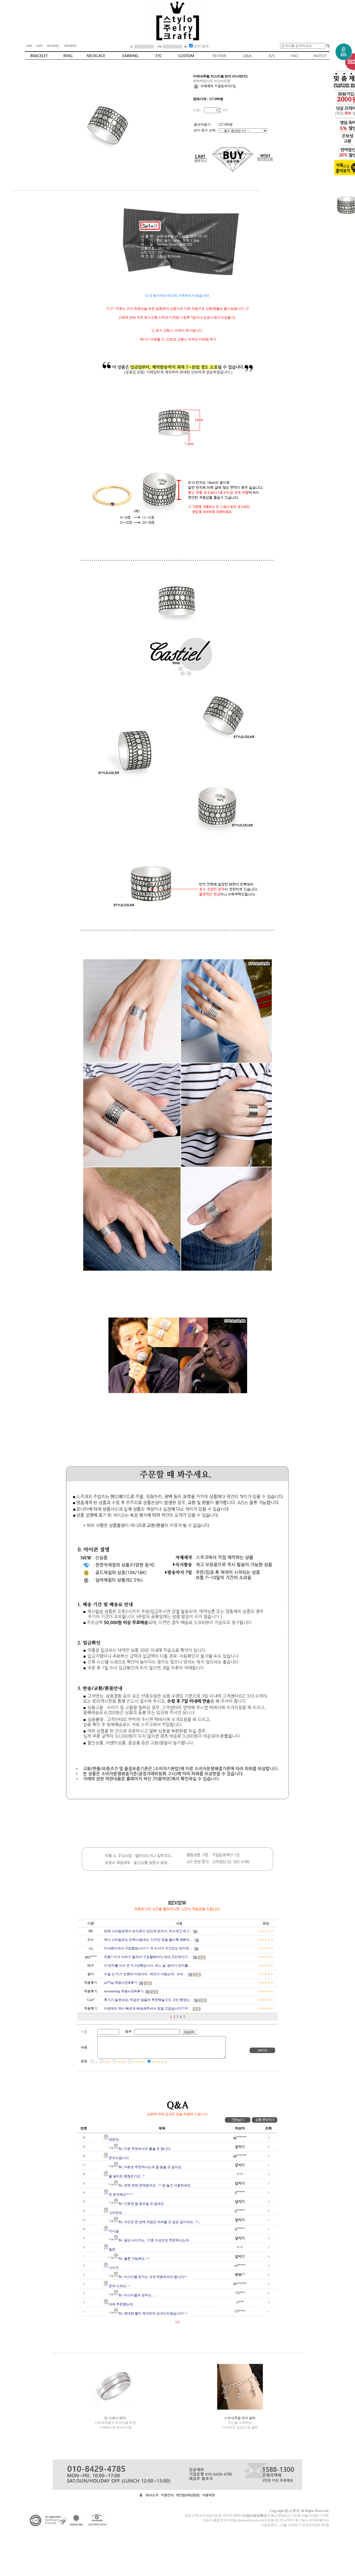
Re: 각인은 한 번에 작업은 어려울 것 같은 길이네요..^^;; (159, 2222)
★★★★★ (159, 2062)
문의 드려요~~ (119, 2286)
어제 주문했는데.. (122, 2304)
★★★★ (139, 2062)
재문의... (115, 2140)
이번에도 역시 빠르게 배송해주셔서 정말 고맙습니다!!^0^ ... (148, 2008)
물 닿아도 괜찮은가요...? (126, 2176)
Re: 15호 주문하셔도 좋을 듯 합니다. (145, 2149)
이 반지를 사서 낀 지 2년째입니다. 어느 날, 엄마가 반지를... (147, 1965)
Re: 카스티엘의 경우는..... (137, 2295)
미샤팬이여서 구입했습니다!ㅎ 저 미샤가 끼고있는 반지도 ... (148, 1948)
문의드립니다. (119, 2158)
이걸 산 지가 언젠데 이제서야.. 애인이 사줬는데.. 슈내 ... (145, 1974)
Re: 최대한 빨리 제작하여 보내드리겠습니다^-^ (153, 2313)
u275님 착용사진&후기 (121, 1983)
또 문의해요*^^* (121, 2194)
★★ (107, 2062)
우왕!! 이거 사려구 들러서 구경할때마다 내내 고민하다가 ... (148, 1957)
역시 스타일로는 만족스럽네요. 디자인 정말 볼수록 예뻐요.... (149, 1940)
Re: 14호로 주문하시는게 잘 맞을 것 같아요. (150, 2167)
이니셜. (114, 2231)
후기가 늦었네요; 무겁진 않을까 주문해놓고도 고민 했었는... (148, 2000)
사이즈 (114, 2268)
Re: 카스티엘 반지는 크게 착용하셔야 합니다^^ (153, 2277)
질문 (112, 2249)
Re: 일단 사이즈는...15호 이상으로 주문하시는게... (155, 2240)
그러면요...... (118, 2213)
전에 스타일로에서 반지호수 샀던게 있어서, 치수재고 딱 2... (148, 1931)
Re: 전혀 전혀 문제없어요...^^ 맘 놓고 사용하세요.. (155, 2185)
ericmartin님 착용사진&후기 (124, 1991)
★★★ (122, 2062)
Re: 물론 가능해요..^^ (134, 2259)
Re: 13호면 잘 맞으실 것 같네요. (142, 2204)
